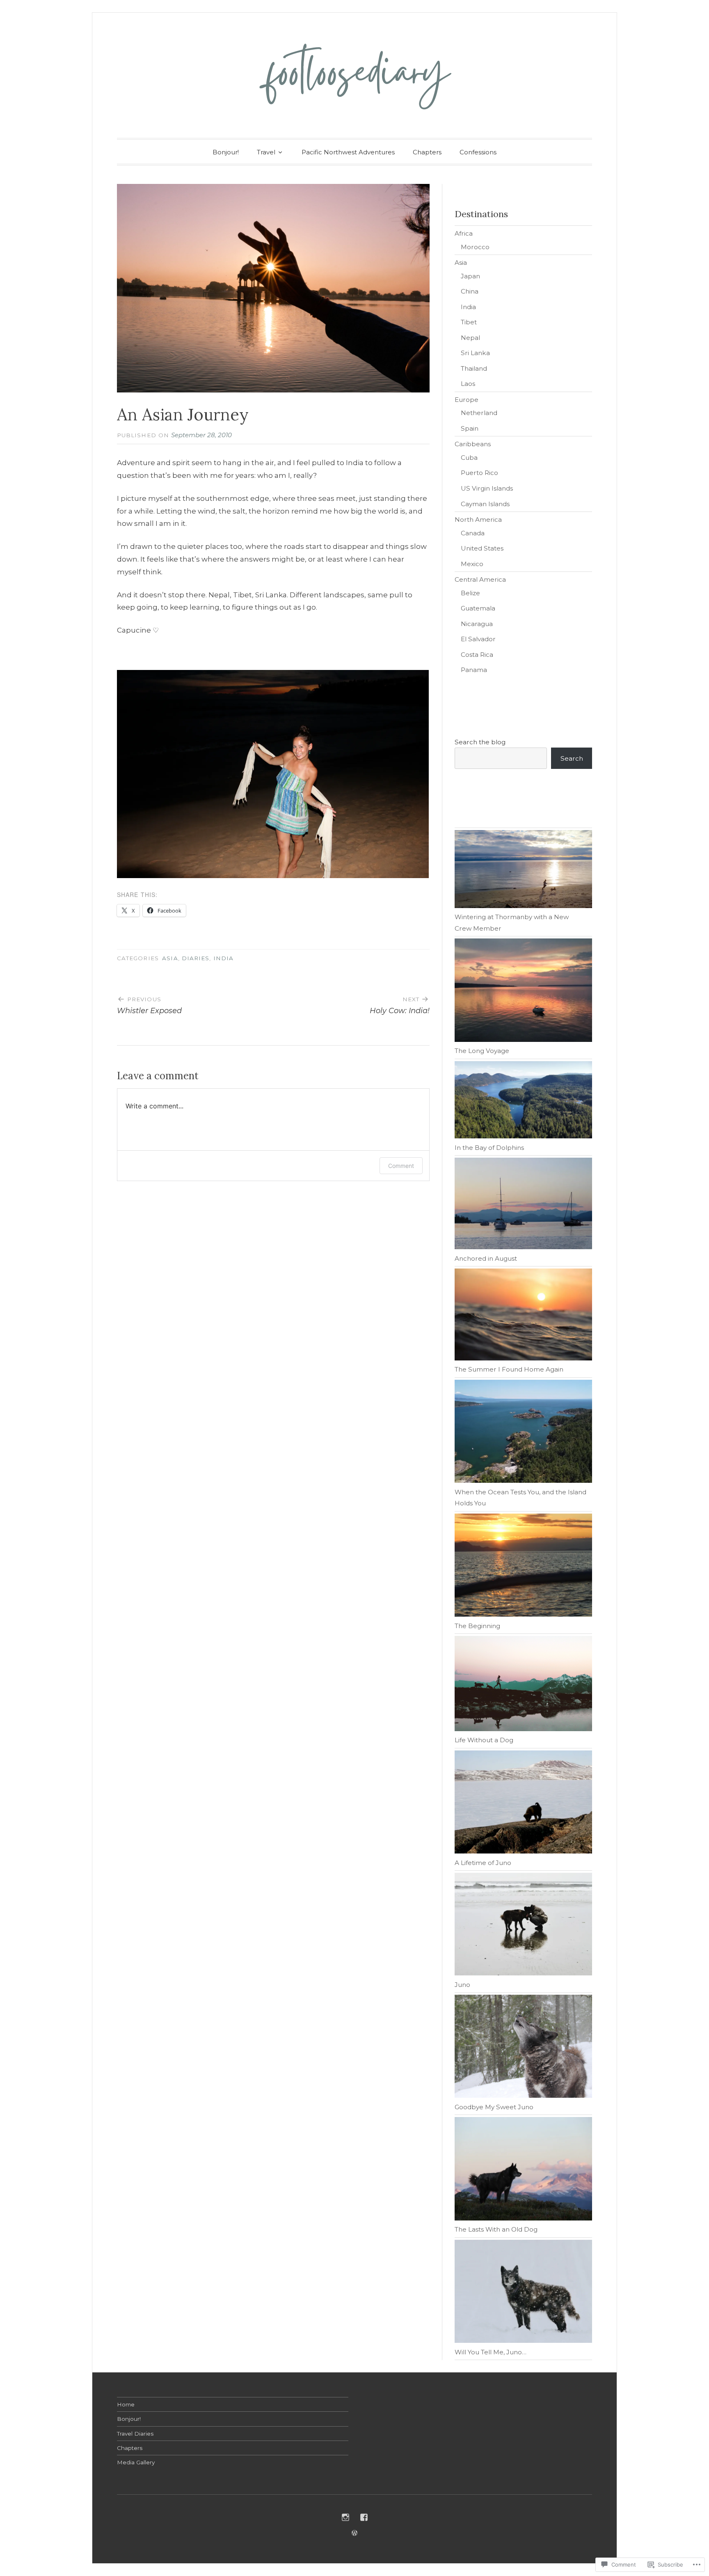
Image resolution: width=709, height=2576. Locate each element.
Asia (170, 958)
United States (482, 548)
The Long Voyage (482, 1051)
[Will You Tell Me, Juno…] (523, 2293)
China (470, 291)
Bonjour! (226, 152)
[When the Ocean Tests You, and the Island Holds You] (523, 1433)
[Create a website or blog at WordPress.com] (354, 2533)
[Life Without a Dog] (523, 1685)
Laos (468, 384)
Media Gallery (136, 2462)
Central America (480, 579)
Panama (474, 670)
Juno (462, 1985)
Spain (470, 428)
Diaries (196, 958)
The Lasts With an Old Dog (496, 2229)
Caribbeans (473, 444)
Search (572, 758)
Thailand (474, 368)
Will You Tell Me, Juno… (491, 2352)
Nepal (470, 338)
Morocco (475, 247)
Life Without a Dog (484, 1740)
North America (478, 520)
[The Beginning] (523, 1567)
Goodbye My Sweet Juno (494, 2107)
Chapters (427, 152)
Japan (470, 276)
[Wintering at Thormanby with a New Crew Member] (523, 871)
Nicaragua (477, 624)
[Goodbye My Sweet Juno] (523, 2048)
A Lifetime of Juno (483, 1863)
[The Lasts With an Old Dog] (523, 2170)
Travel (266, 152)
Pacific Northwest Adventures (348, 152)
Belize (470, 593)
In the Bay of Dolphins (489, 1148)
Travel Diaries (135, 2434)
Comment (401, 1166)
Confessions (478, 152)
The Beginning (477, 1626)
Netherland (479, 413)
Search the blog (480, 742)
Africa (464, 233)
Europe (467, 400)
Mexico (472, 564)
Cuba (469, 458)
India (223, 958)
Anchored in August (486, 1258)
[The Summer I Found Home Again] (523, 1316)
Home (126, 2404)
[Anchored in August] (523, 1205)
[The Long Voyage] (523, 992)
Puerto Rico (479, 473)
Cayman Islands (485, 504)
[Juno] (523, 1926)
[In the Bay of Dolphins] (523, 1102)
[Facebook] (364, 2517)
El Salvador (478, 639)
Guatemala (478, 608)
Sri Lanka (475, 353)
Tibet (469, 322)
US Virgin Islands (487, 488)
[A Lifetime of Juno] (523, 1804)
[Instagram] (345, 2517)
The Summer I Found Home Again (509, 1369)
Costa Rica (477, 655)
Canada (473, 533)
